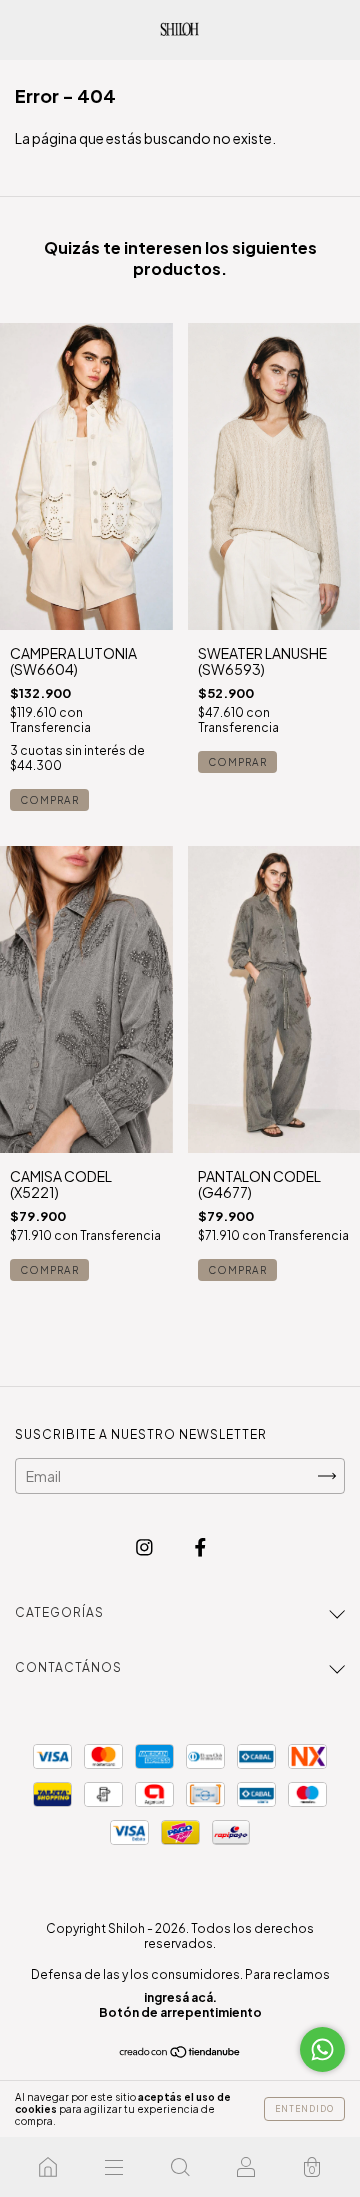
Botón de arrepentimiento (180, 2012)
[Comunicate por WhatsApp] (322, 2049)
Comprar (49, 800)
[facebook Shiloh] (200, 1547)
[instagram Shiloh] (145, 1547)
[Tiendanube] (180, 2053)
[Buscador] (180, 2167)
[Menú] (114, 2167)
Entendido (304, 2109)
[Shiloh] (48, 2167)
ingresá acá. (180, 1997)
